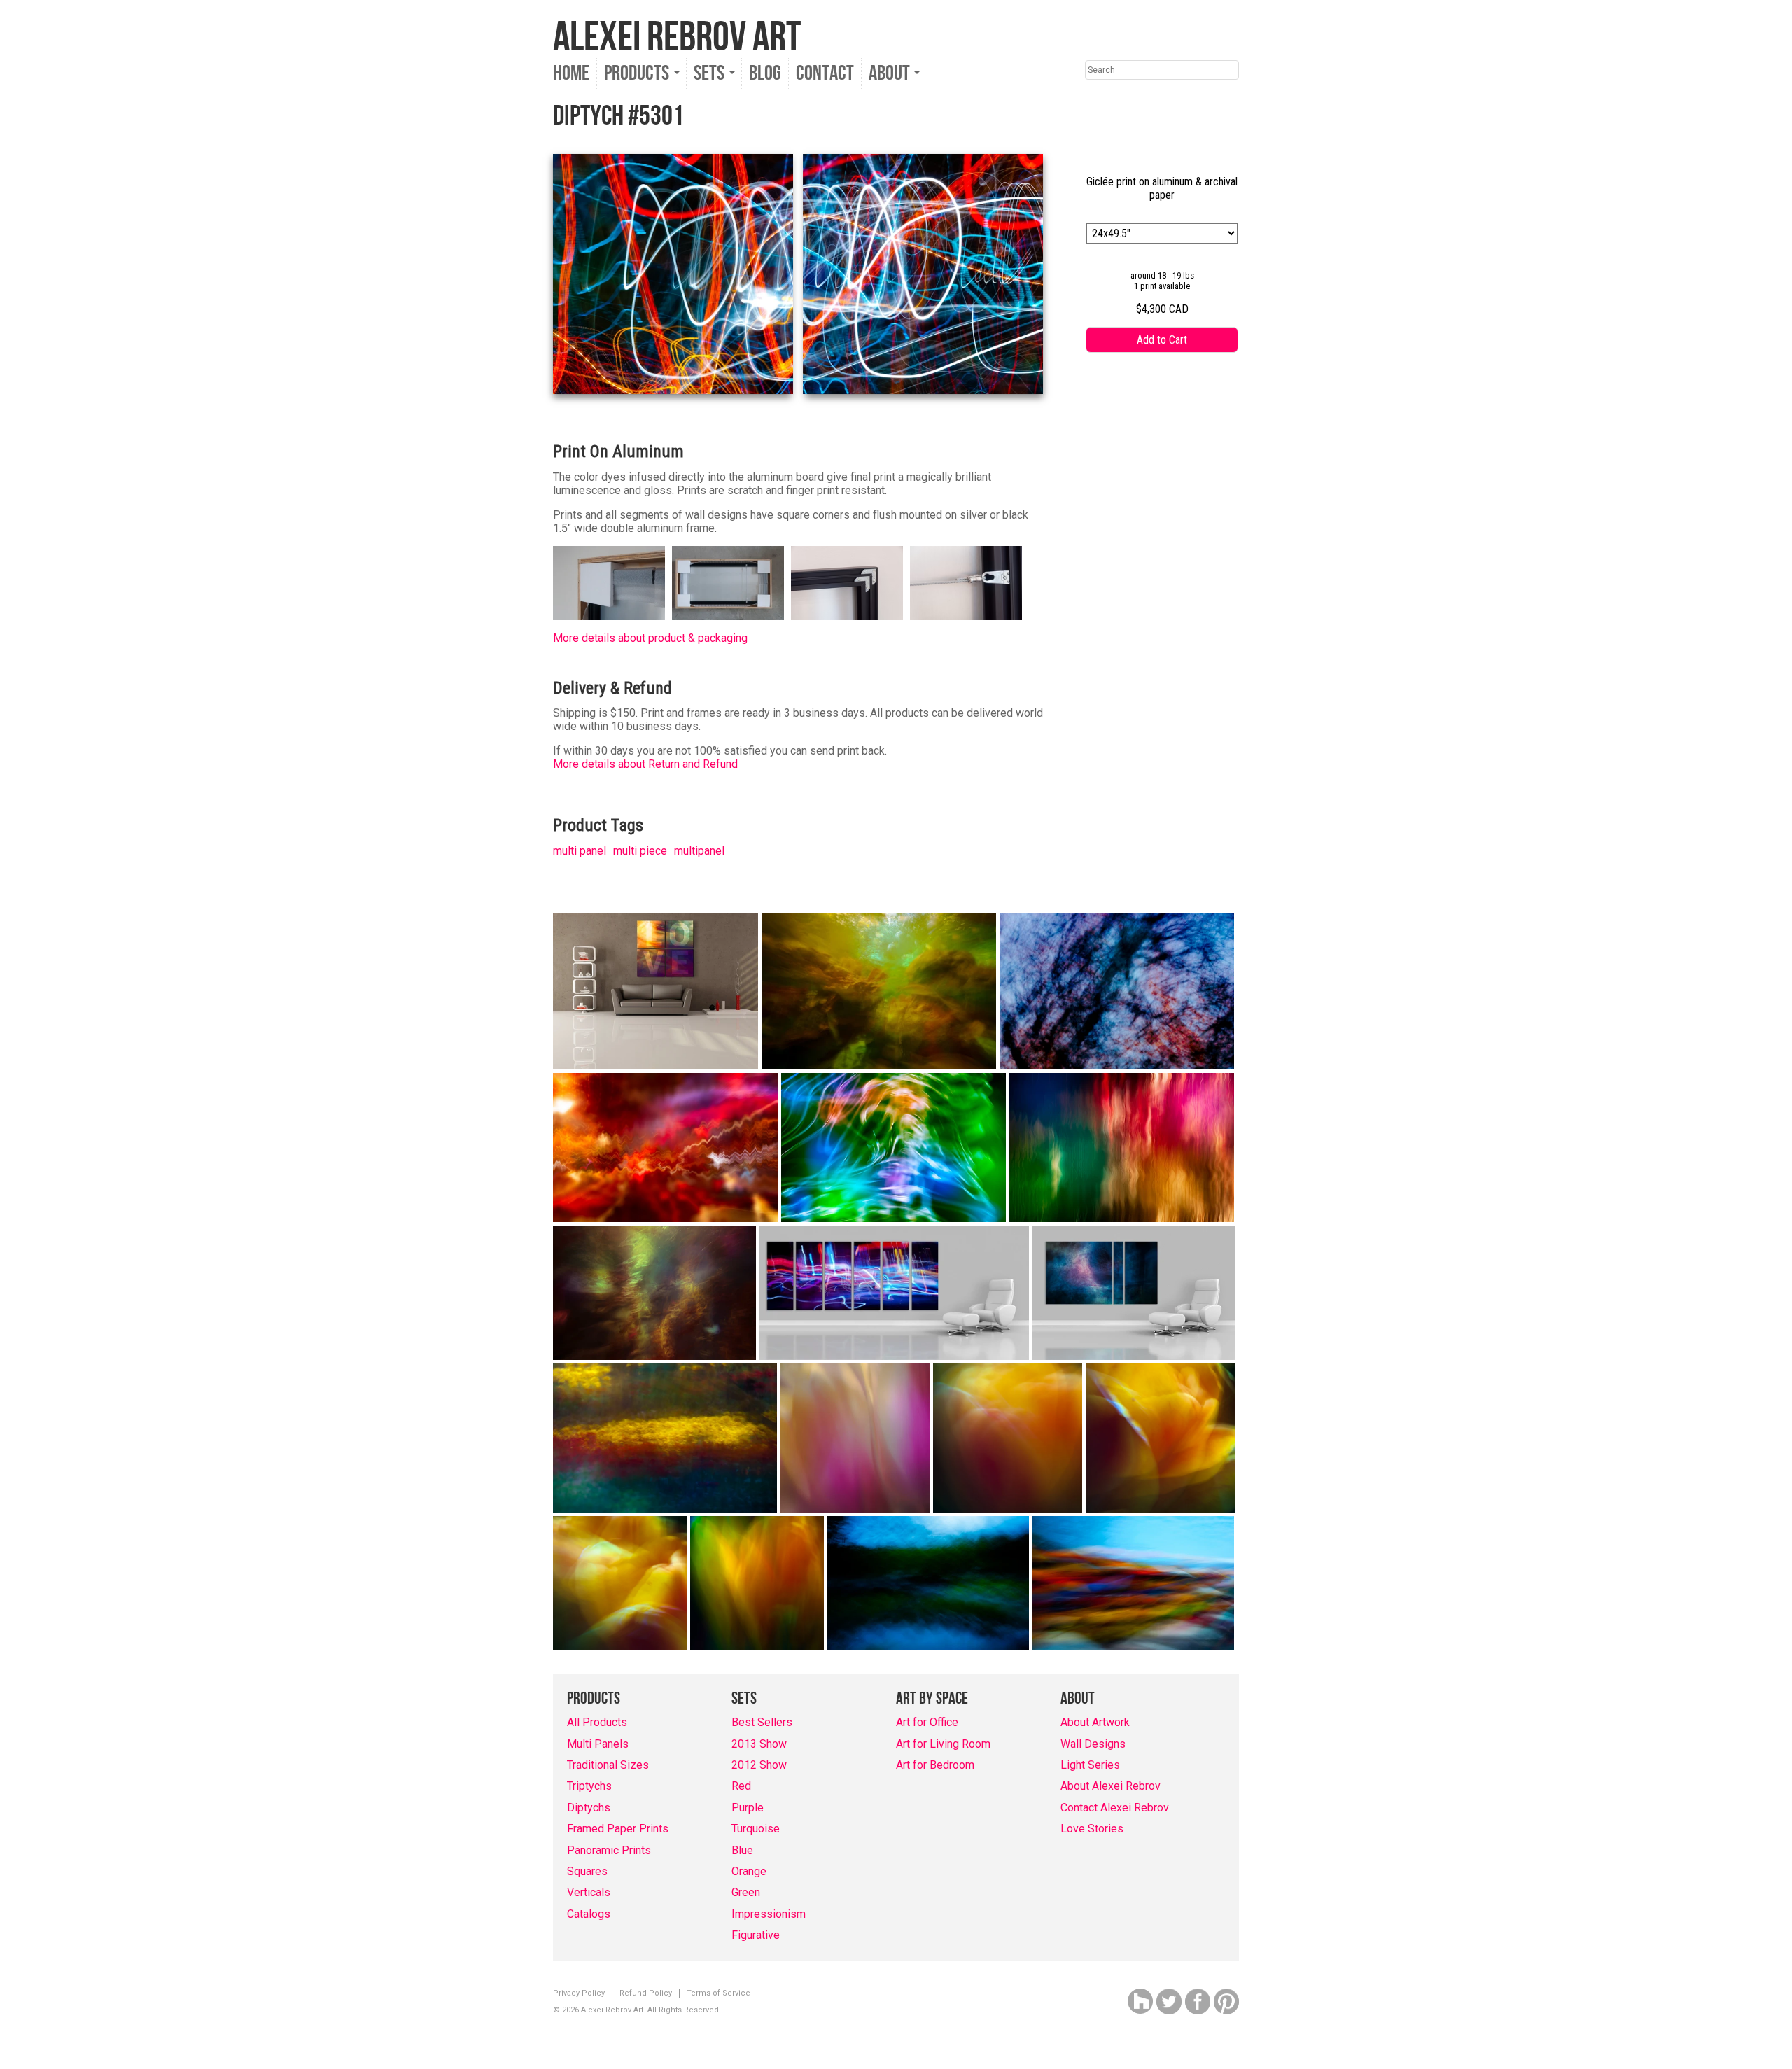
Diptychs (589, 1808)
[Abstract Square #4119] (757, 1583)
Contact (825, 73)
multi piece (640, 851)
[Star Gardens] (654, 1293)
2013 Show (759, 1744)
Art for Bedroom (935, 1765)
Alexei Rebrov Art (677, 38)
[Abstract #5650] (1133, 1583)
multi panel (580, 851)
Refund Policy (646, 1993)
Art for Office (927, 1722)
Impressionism (769, 1914)
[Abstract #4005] (928, 1583)
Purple (748, 1808)
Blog (765, 73)
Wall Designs (1093, 1744)
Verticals (589, 1892)
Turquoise (756, 1829)
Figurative (756, 1935)
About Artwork (1095, 1722)
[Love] (656, 991)
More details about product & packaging (650, 638)
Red (741, 1786)
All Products (597, 1722)
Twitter (1169, 2001)
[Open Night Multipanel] (894, 1293)
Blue (742, 1850)
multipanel (699, 851)
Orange (749, 1871)
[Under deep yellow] (879, 991)
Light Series (1090, 1765)
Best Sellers (762, 1722)
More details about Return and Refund (645, 764)
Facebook (1198, 2001)
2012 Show (759, 1765)
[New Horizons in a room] (1134, 1293)
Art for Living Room (943, 1744)
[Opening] (1117, 991)
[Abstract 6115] (894, 1148)
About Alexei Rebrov (1111, 1786)
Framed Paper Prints (618, 1829)
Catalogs (589, 1914)
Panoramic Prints (609, 1850)
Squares (587, 1871)
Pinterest (1226, 2001)
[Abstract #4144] (665, 1438)
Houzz (1140, 2001)
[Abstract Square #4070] (855, 1438)
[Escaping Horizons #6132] (665, 1148)
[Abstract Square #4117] (1160, 1438)
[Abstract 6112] (1122, 1148)
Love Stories (1092, 1829)
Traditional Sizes (608, 1765)
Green (746, 1892)
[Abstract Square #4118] (620, 1583)
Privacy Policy (579, 1993)
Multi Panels (598, 1744)
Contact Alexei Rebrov (1115, 1808)
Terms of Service (719, 1993)
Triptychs (589, 1786)
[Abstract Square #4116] (1008, 1438)
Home (571, 73)
